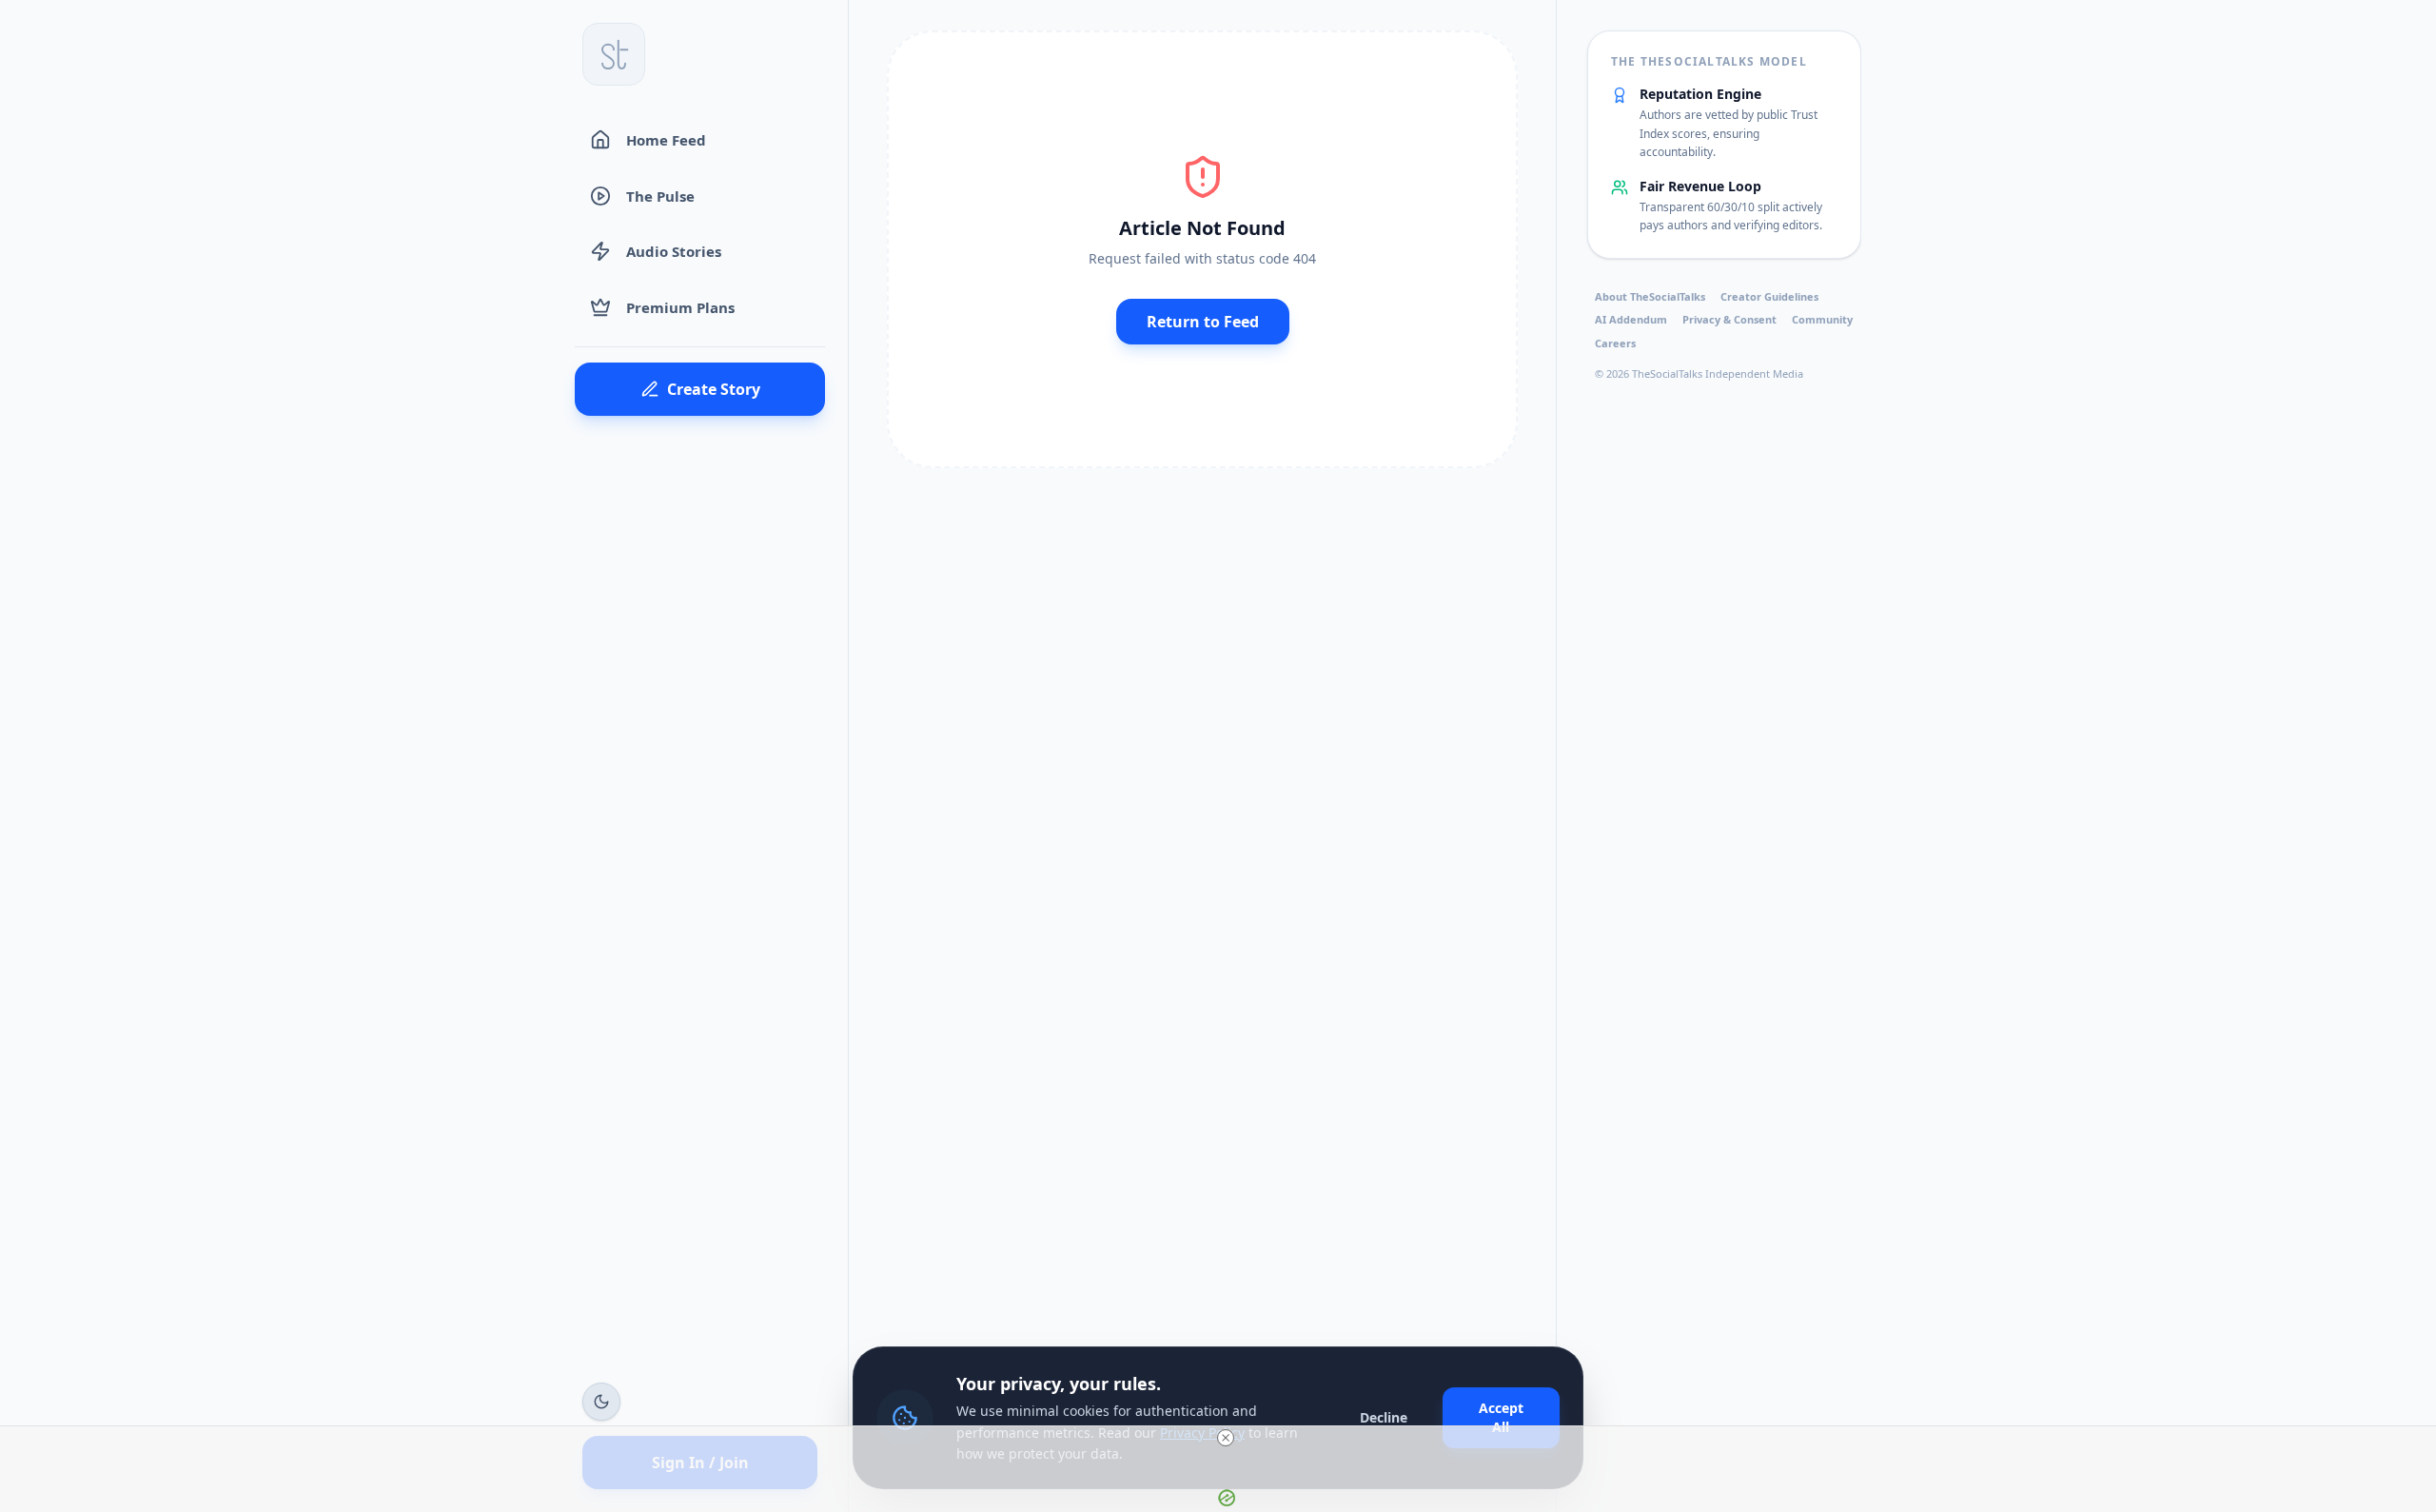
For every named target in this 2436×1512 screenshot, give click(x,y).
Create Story (714, 389)
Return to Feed (1203, 322)
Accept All (1501, 1417)
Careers (1615, 343)
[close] (1226, 1438)
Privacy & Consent (1729, 319)
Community (1822, 319)
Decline (1384, 1417)
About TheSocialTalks (1650, 296)
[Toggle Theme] (601, 1402)
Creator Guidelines (1769, 296)
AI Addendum (1631, 319)
